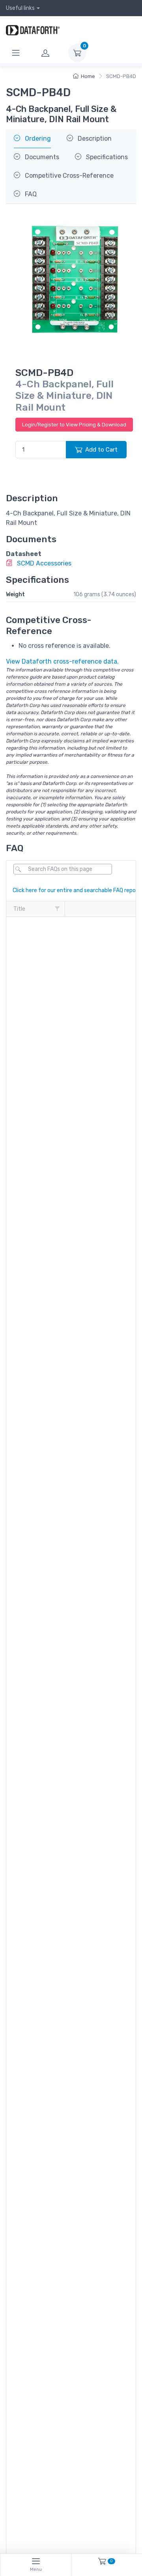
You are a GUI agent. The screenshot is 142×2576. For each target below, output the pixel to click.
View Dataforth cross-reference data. (62, 661)
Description (94, 139)
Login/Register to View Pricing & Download (74, 425)
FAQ (30, 194)
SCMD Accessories (43, 563)
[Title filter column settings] (57, 909)
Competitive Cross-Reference (68, 176)
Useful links (20, 8)
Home (88, 76)
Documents (41, 157)
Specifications (106, 157)
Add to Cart (101, 450)
